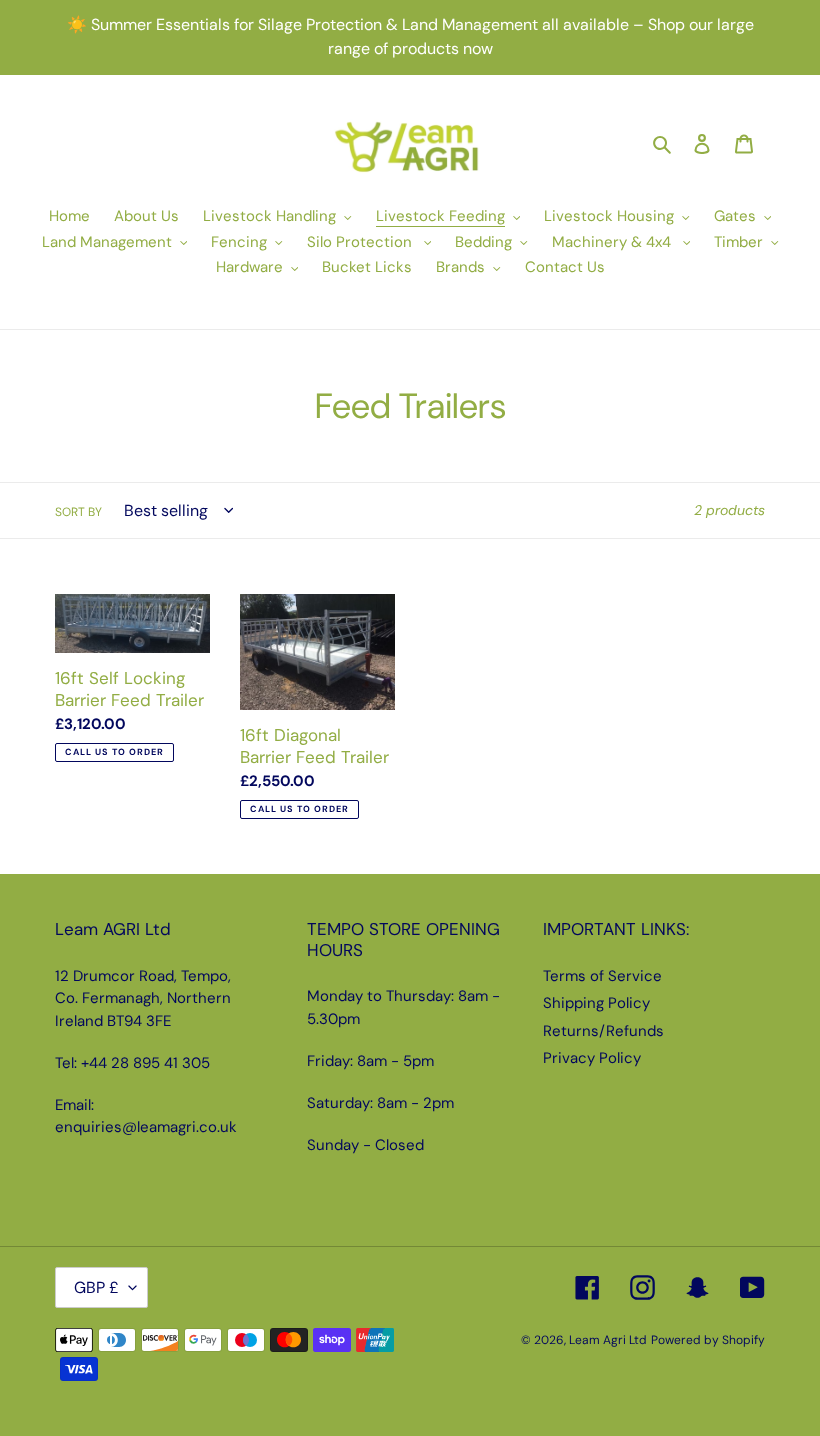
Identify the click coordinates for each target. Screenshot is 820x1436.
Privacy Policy (592, 1058)
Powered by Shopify (708, 1340)
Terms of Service (602, 976)
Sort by (78, 512)
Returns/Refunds (603, 1031)
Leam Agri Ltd (608, 1340)
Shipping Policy (596, 1003)
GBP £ (96, 1287)
